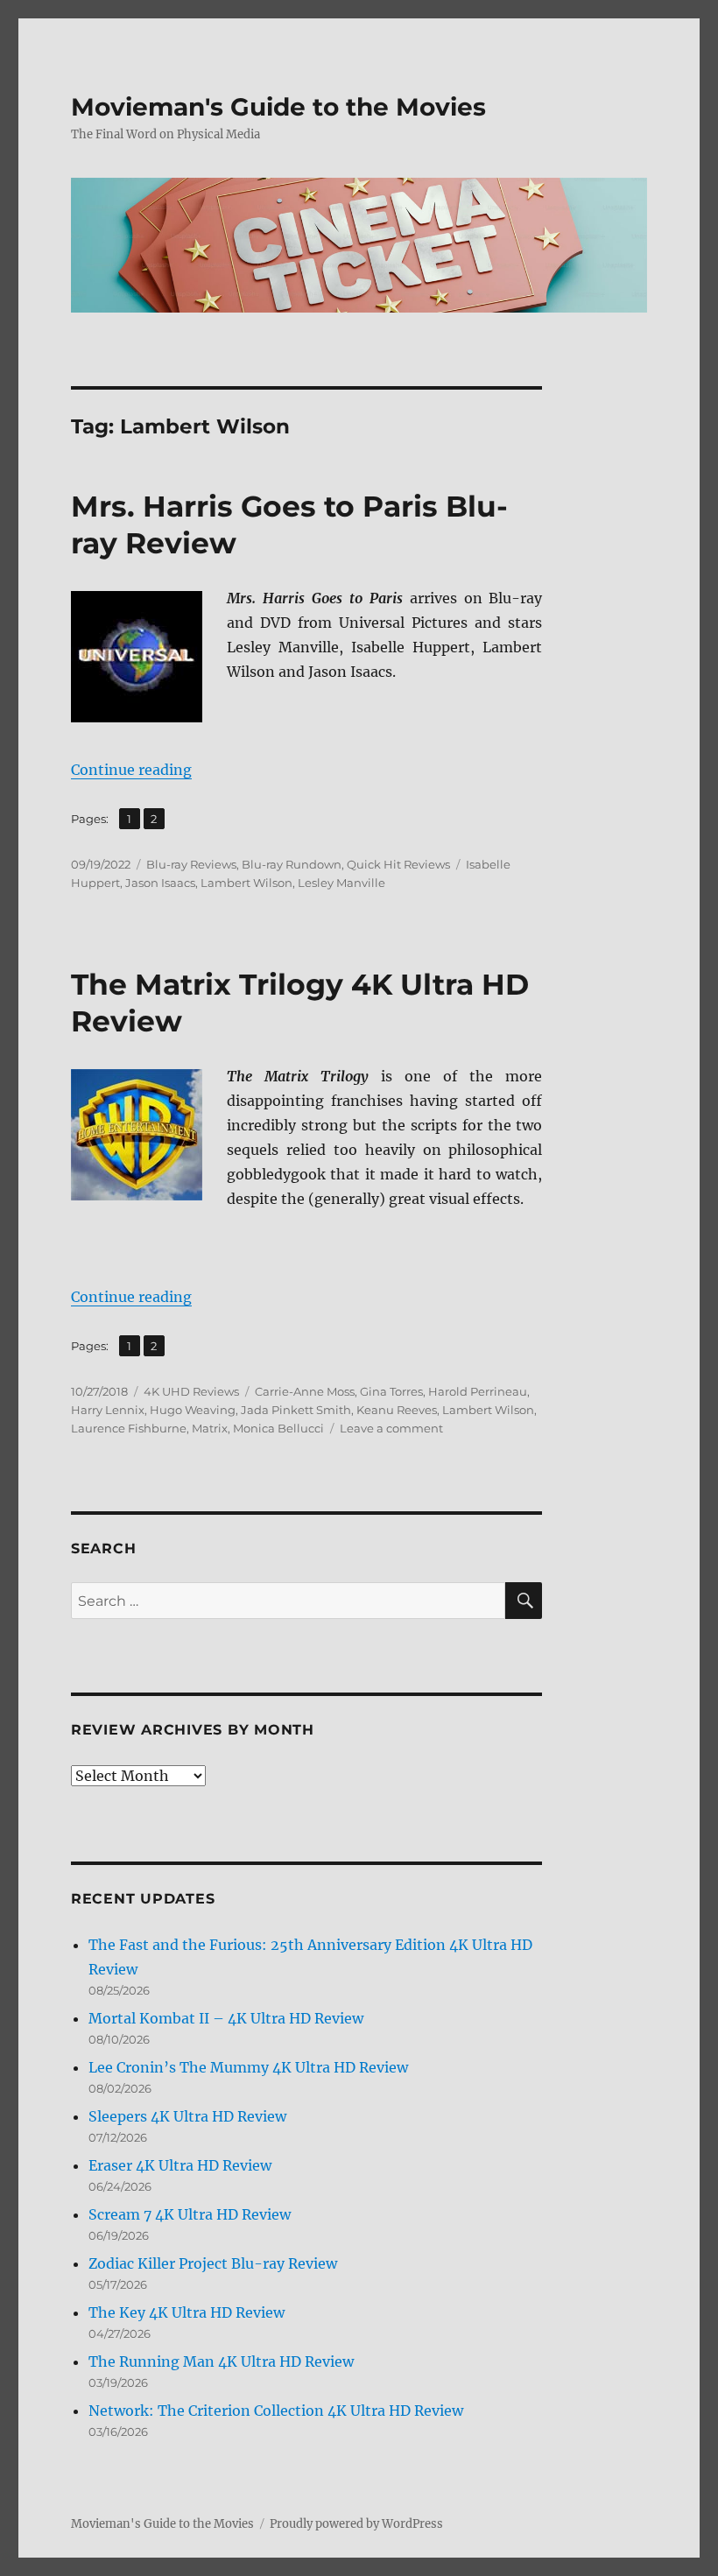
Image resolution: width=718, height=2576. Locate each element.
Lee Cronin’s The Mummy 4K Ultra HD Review (248, 2067)
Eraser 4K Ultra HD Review (180, 2165)
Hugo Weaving (193, 1410)
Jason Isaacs (160, 883)
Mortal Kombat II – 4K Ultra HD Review (226, 2018)
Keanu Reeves (397, 1410)
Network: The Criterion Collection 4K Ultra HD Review (276, 2411)
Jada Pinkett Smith (296, 1410)
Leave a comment (391, 1428)
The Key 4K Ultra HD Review (187, 2312)
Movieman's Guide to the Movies (278, 107)
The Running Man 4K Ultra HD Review (221, 2361)
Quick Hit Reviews (398, 864)
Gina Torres (391, 1391)
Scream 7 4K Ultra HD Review (190, 2214)
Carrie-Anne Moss (305, 1391)
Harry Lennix (108, 1410)
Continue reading (131, 770)
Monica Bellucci (278, 1428)
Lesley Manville (341, 883)
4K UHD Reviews (191, 1391)
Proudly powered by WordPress (356, 2524)
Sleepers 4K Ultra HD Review (187, 2116)
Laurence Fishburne (129, 1428)
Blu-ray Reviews (191, 864)
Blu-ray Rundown (292, 864)
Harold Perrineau (478, 1391)
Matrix (210, 1428)
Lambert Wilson (246, 883)
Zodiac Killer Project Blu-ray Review (213, 2263)
